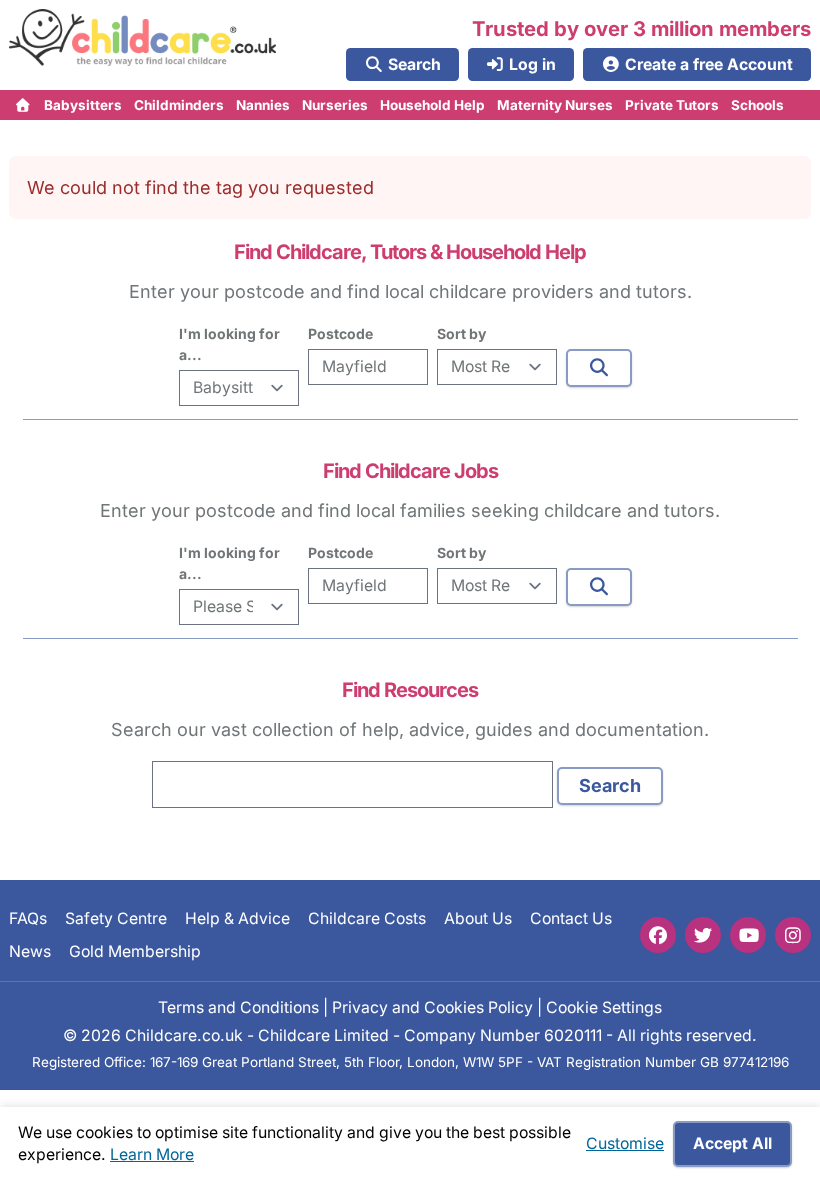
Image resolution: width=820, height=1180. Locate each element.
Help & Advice (237, 918)
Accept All (732, 1143)
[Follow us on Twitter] (703, 935)
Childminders (179, 105)
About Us (478, 918)
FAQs (28, 918)
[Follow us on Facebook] (658, 935)
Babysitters (83, 105)
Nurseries (335, 105)
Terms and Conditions (238, 1007)
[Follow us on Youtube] (748, 935)
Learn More (152, 1154)
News (30, 951)
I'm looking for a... (229, 344)
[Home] (23, 105)
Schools (757, 105)
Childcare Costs (367, 918)
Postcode (340, 333)
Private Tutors (672, 105)
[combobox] (352, 784)
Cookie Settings (604, 1007)
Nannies (263, 105)
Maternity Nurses (555, 105)
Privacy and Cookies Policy (432, 1007)
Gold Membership (135, 951)
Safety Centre (116, 918)
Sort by (461, 333)
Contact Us (571, 918)
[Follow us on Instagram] (793, 935)
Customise (625, 1143)
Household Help (432, 105)
